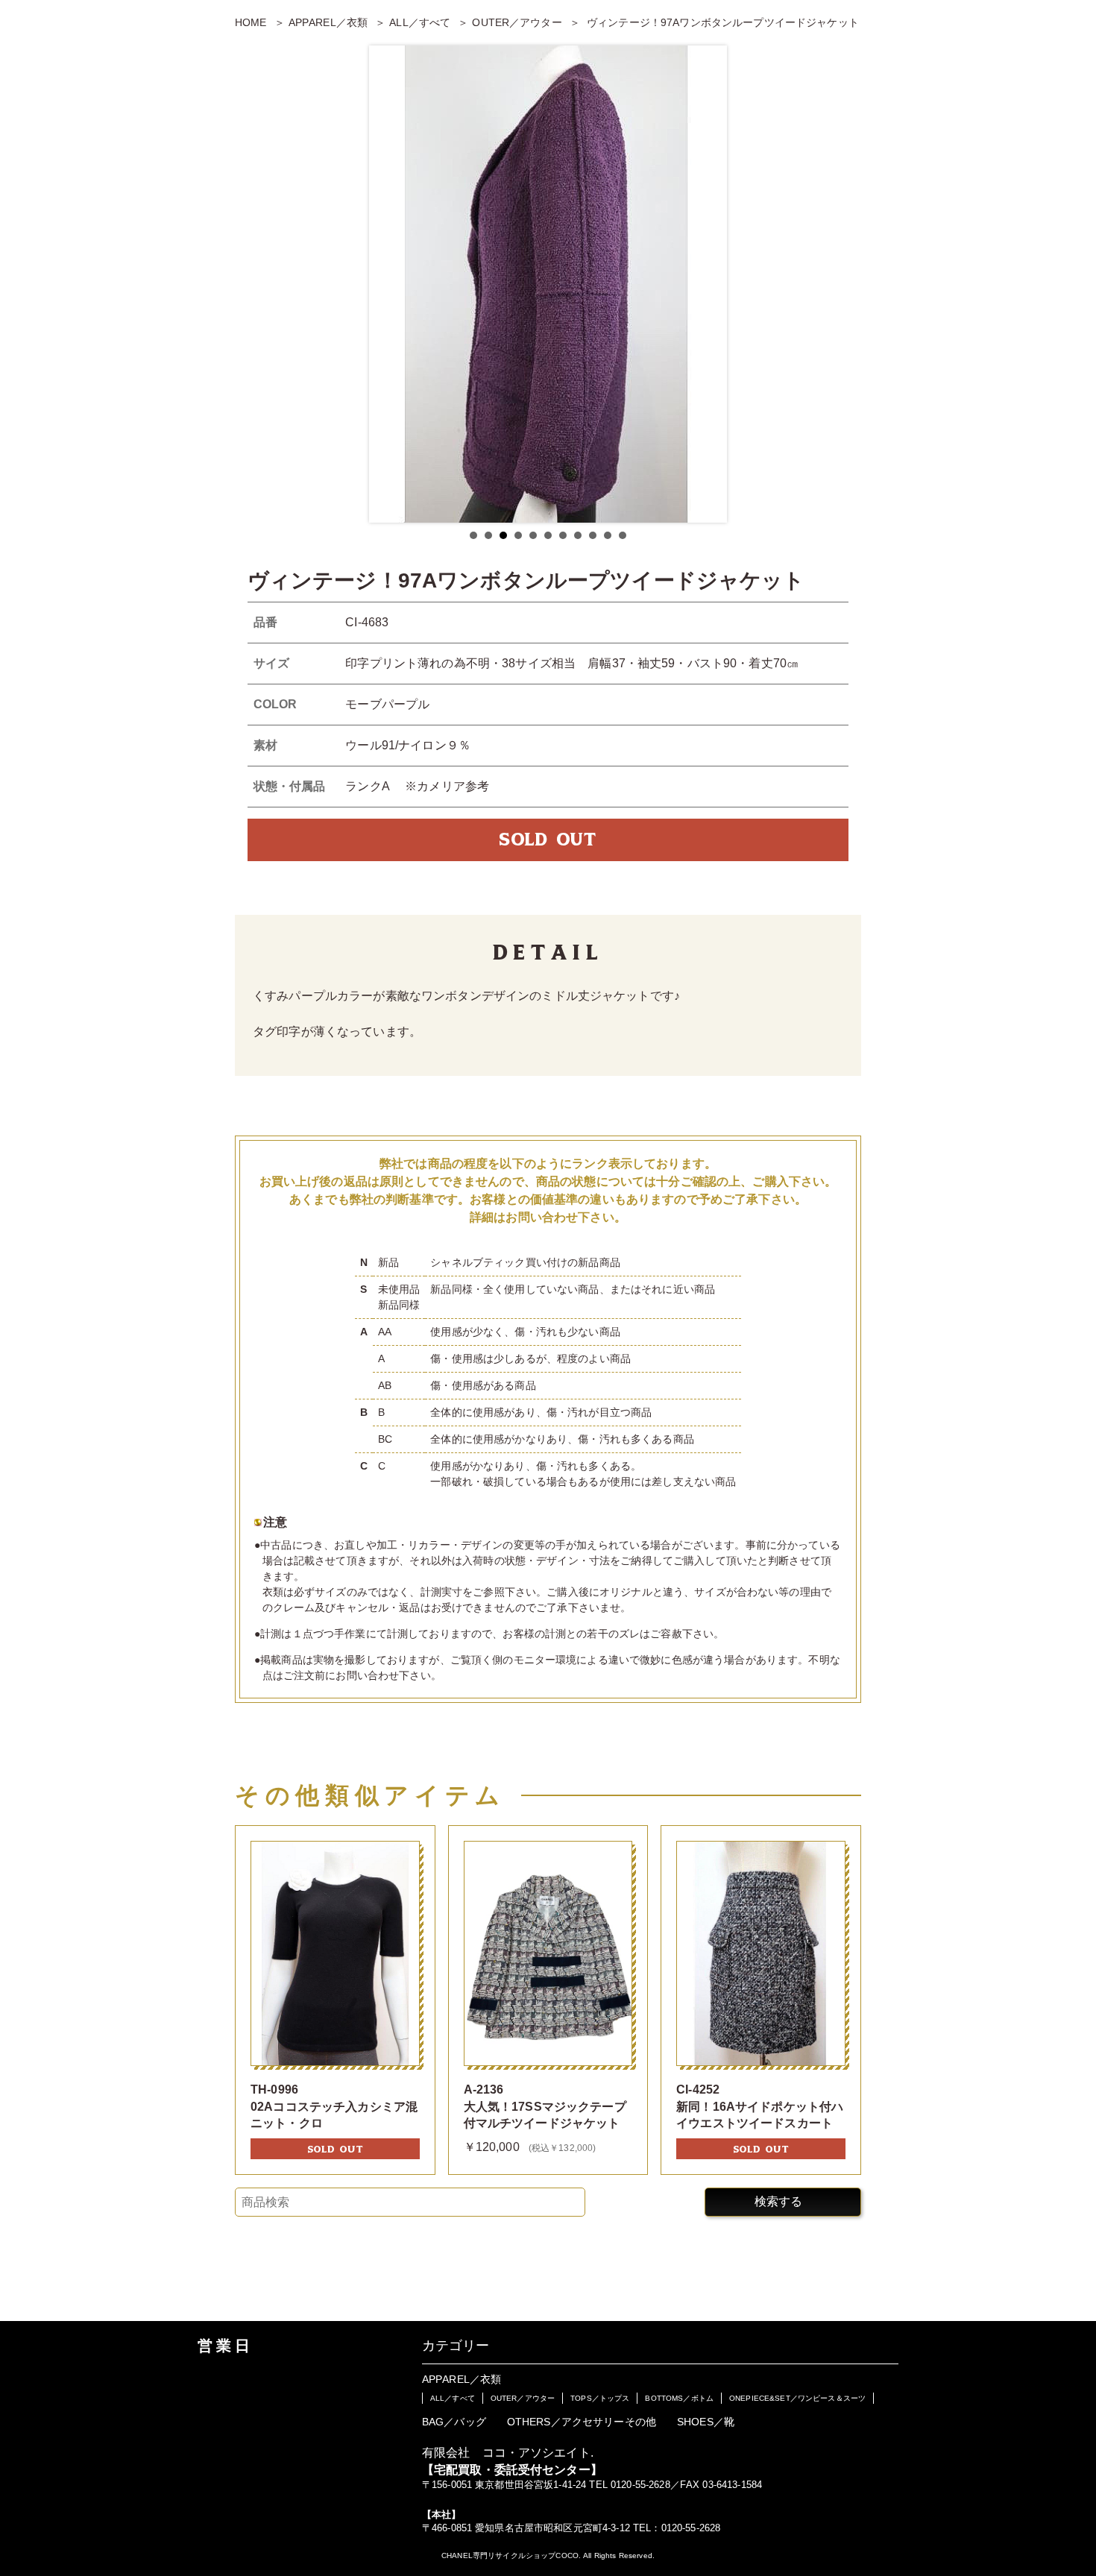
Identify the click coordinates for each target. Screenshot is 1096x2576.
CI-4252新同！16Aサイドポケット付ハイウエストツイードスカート (760, 2106)
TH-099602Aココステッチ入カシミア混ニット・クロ (334, 2106)
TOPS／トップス (600, 2398)
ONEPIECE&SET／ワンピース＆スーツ (797, 2398)
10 (608, 535)
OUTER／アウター (517, 22)
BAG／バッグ (454, 2422)
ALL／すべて (420, 22)
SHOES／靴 (706, 2422)
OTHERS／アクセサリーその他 (582, 2422)
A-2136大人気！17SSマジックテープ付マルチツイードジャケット (545, 2106)
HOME (251, 22)
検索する (778, 2201)
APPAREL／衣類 (328, 22)
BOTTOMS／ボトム (679, 2398)
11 (623, 535)
